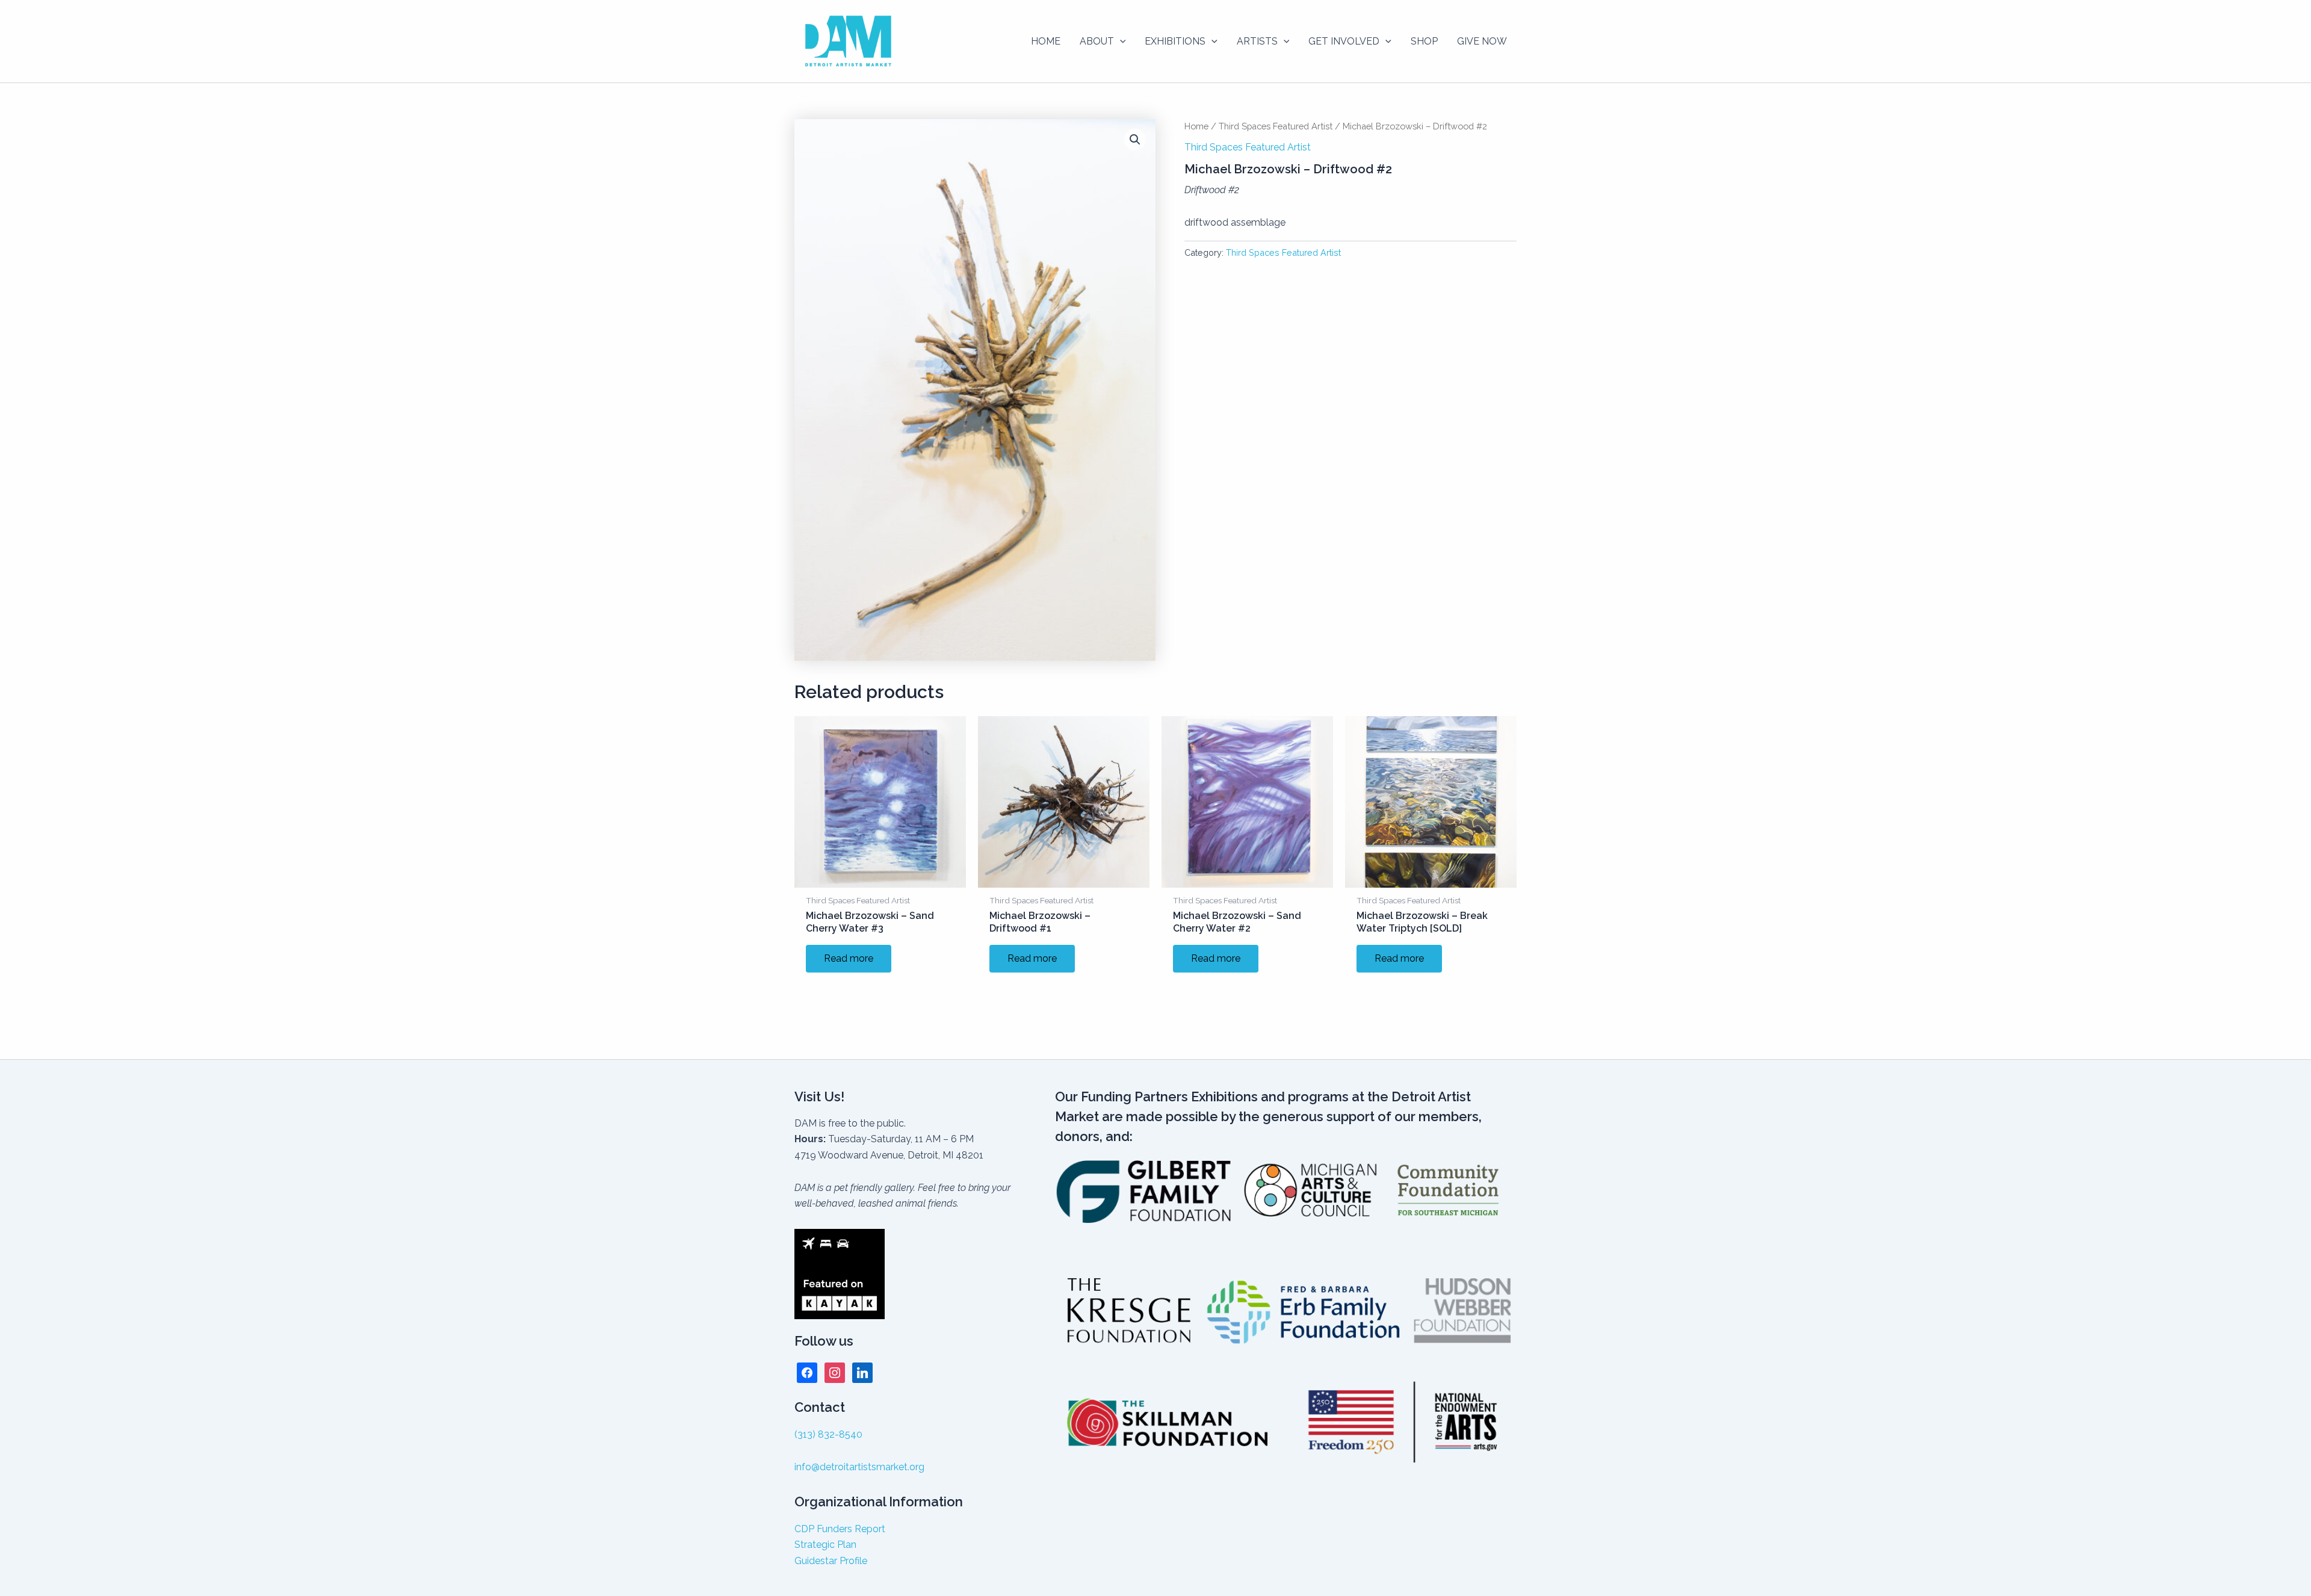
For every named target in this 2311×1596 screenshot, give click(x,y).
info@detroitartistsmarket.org (859, 1467)
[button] (1120, 42)
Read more (849, 958)
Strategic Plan (825, 1545)
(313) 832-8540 (828, 1434)
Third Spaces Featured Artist (1276, 126)
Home (1196, 126)
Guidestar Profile (831, 1561)
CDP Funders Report (840, 1529)
